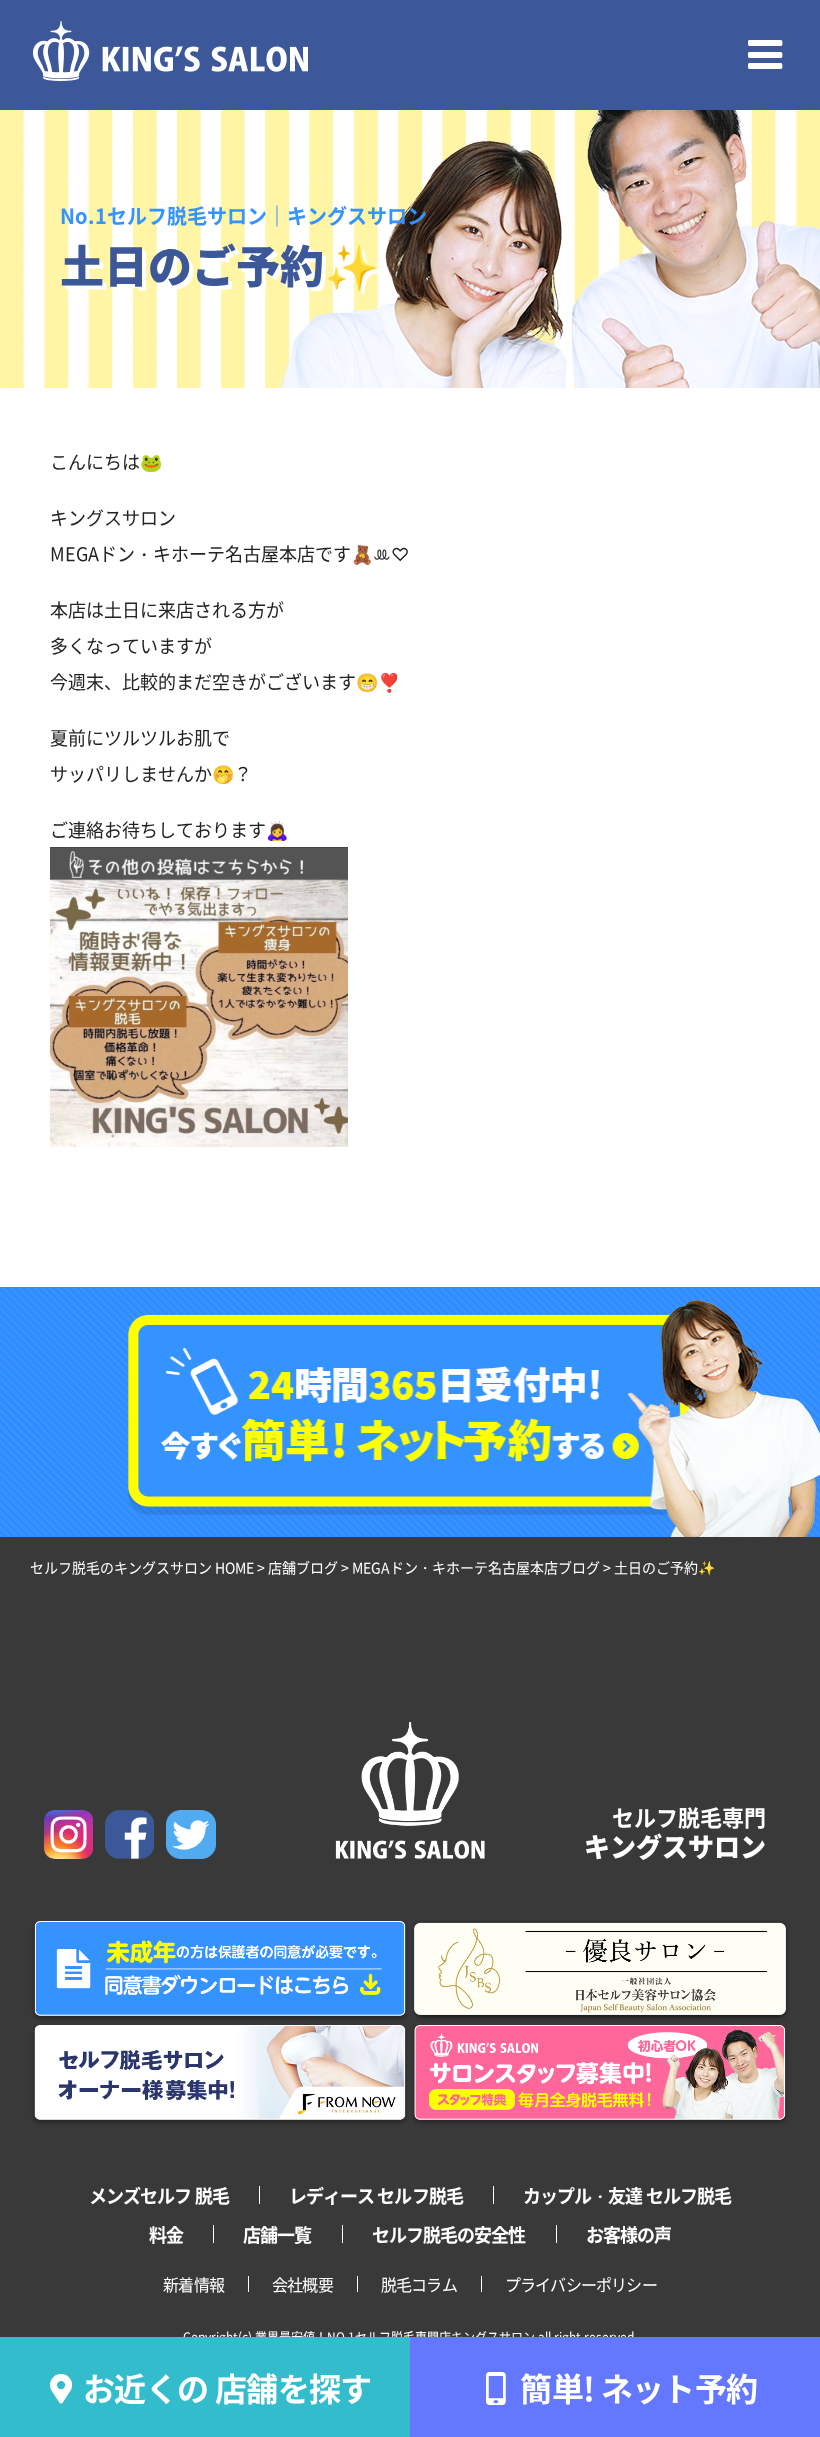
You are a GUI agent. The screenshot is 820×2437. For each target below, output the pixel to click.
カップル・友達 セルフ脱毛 (627, 2195)
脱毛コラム (419, 2284)
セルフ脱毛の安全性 (449, 2234)
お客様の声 (629, 2234)
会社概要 (302, 2284)
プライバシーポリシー (581, 2284)
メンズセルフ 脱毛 (159, 2195)
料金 (166, 2234)
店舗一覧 (277, 2234)
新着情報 (193, 2284)
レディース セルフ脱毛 (376, 2195)
